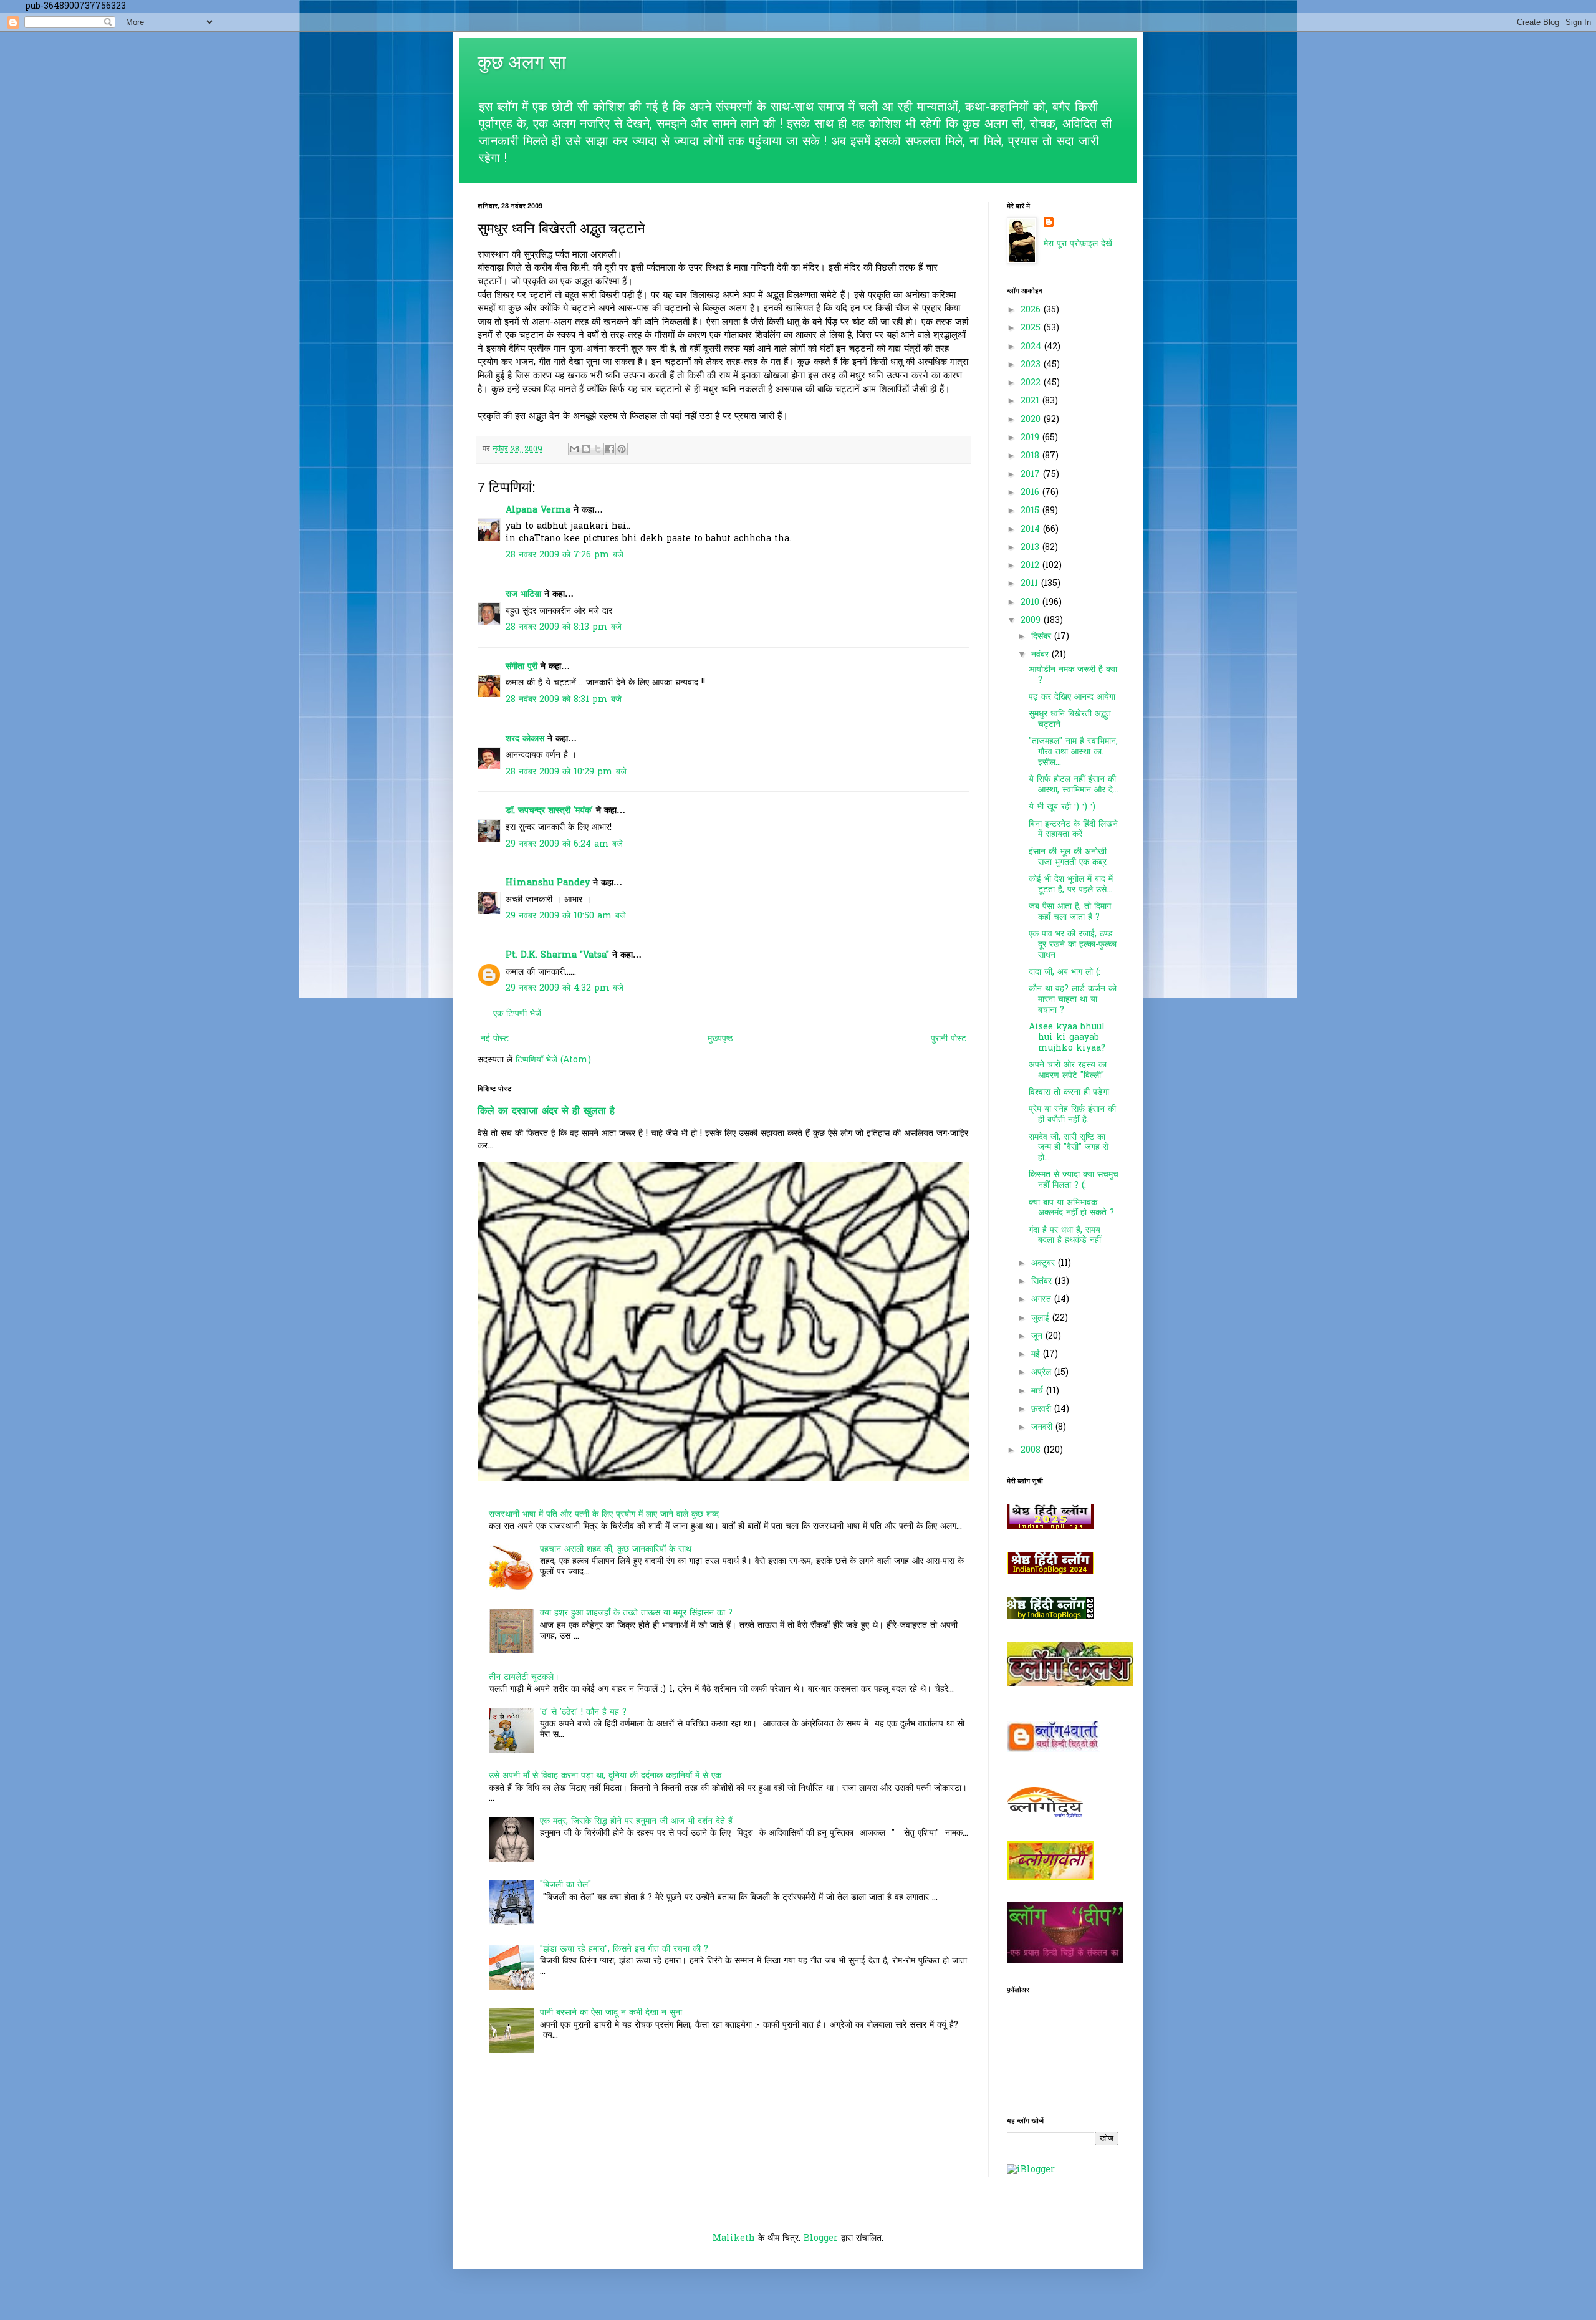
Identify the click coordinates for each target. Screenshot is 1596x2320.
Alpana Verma (538, 510)
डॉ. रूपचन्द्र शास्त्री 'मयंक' (549, 811)
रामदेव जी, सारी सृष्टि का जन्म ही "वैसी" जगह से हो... (1069, 1148)
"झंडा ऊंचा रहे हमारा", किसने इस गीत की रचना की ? (624, 1949)
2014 (1032, 530)
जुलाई (1042, 1318)
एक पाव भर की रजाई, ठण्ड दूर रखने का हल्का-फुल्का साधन (1073, 945)
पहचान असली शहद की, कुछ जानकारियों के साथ (616, 1550)
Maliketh (734, 2239)
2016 (1031, 493)
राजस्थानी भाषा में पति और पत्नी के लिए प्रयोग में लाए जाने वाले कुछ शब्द (604, 1515)
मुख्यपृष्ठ (720, 1039)
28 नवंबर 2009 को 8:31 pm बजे (564, 700)
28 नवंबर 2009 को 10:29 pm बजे (566, 772)
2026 (1032, 310)
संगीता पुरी (523, 667)
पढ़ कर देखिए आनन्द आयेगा (1072, 697)
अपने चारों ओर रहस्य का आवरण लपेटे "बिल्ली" (1068, 1071)
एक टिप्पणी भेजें (517, 1014)
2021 (1031, 401)
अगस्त (1043, 1300)
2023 (1032, 365)
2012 (1031, 566)
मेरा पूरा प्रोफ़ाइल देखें (1078, 244)
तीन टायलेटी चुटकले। (524, 1677)
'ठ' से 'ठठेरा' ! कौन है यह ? (583, 1712)
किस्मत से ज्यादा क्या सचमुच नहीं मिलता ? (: (1074, 1180)
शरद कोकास (525, 739)
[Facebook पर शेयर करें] (610, 449)
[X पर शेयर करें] (598, 449)
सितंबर (1043, 1282)
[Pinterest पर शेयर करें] (622, 449)
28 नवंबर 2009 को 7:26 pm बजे (565, 555)
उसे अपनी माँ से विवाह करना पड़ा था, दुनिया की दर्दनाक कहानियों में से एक (605, 1776)
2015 (1031, 511)
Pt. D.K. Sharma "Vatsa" (557, 955)
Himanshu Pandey (548, 883)
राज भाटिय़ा (523, 594)
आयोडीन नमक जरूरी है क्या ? (1073, 675)
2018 (1031, 456)
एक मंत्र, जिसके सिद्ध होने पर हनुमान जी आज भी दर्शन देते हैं (636, 1822)
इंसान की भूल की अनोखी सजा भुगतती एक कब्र (1068, 857)
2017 (1032, 475)
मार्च (1039, 1391)
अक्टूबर (1045, 1263)
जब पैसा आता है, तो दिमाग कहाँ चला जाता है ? (1070, 912)
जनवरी (1043, 1427)
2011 (1031, 584)
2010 (1031, 603)
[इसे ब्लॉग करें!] (586, 449)
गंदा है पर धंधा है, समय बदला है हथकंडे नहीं (1065, 1236)
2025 (1032, 328)
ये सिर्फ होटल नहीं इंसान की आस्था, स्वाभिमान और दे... (1074, 785)
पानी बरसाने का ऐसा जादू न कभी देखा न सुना (611, 2013)
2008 (1032, 1451)
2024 (1032, 347)
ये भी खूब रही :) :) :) (1062, 807)
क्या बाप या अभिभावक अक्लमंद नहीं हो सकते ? (1071, 1208)
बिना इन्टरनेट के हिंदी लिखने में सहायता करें (1073, 830)
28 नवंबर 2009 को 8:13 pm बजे (564, 628)
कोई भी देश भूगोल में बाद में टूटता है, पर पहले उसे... (1071, 885)
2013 (1031, 548)
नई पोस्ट (495, 1039)
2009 (1032, 621)
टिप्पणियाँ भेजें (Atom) (553, 1060)
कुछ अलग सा (522, 62)
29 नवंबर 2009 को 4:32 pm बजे (565, 989)
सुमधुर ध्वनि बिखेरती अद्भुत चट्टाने (1070, 720)
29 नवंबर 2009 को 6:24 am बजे (564, 845)
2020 (1032, 420)
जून (1038, 1336)
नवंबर (1041, 655)
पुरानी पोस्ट (949, 1039)
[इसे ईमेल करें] (574, 449)
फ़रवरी (1043, 1409)
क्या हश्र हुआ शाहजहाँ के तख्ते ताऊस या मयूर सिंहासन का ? (636, 1613)
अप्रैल (1043, 1373)
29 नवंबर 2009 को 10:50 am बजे (566, 916)
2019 (1031, 438)
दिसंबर (1043, 637)
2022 (1032, 383)
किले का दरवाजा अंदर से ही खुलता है (546, 1112)
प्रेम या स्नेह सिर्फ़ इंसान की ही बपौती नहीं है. (1072, 1115)
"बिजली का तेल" (565, 1885)
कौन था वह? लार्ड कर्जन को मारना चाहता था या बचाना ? (1073, 1000)
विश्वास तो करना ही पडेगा (1069, 1093)
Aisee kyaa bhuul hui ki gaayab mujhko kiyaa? (1067, 1038)
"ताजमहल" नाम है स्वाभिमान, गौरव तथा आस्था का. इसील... (1073, 752)
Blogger (821, 2239)
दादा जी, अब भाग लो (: (1065, 972)
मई (1037, 1355)
